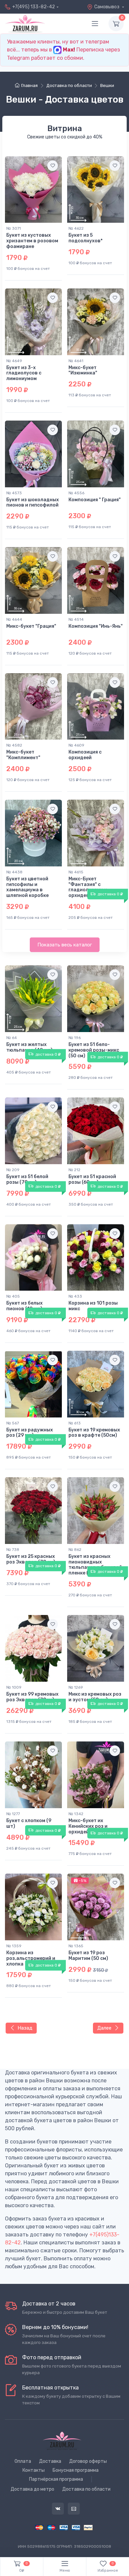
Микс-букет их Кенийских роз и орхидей (88, 1826)
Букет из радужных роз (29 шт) (30, 1433)
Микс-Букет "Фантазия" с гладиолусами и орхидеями (88, 887)
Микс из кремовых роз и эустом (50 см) (95, 1697)
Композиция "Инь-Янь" (96, 626)
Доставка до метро (32, 2489)
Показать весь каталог (65, 945)
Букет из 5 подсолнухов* (86, 238)
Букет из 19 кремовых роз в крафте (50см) (94, 1433)
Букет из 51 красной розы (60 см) (92, 1179)
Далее (104, 2028)
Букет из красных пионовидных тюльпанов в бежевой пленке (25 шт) (95, 1565)
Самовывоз (107, 7)
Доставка (50, 2461)
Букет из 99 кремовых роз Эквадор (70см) (32, 1697)
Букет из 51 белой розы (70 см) (27, 1179)
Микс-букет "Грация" (31, 626)
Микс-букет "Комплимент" (23, 755)
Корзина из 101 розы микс (93, 1306)
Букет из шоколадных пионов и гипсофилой (33, 503)
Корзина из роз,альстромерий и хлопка (31, 1958)
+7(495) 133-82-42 (34, 7)
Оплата (23, 2461)
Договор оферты (88, 2461)
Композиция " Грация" (95, 500)
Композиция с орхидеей (85, 755)
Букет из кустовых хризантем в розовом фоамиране (32, 241)
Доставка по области (86, 2489)
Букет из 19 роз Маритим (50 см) (88, 1956)
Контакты (34, 2470)
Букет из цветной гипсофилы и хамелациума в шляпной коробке (27, 887)
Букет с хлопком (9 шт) (29, 1823)
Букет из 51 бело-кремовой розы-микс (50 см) (94, 1050)
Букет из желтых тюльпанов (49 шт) (29, 1047)
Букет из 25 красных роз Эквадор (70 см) (31, 1559)
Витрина (65, 128)
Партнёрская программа (56, 2479)
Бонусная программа (76, 2470)
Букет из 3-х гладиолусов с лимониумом (24, 373)
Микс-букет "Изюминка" (83, 370)
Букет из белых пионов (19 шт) (24, 1306)
